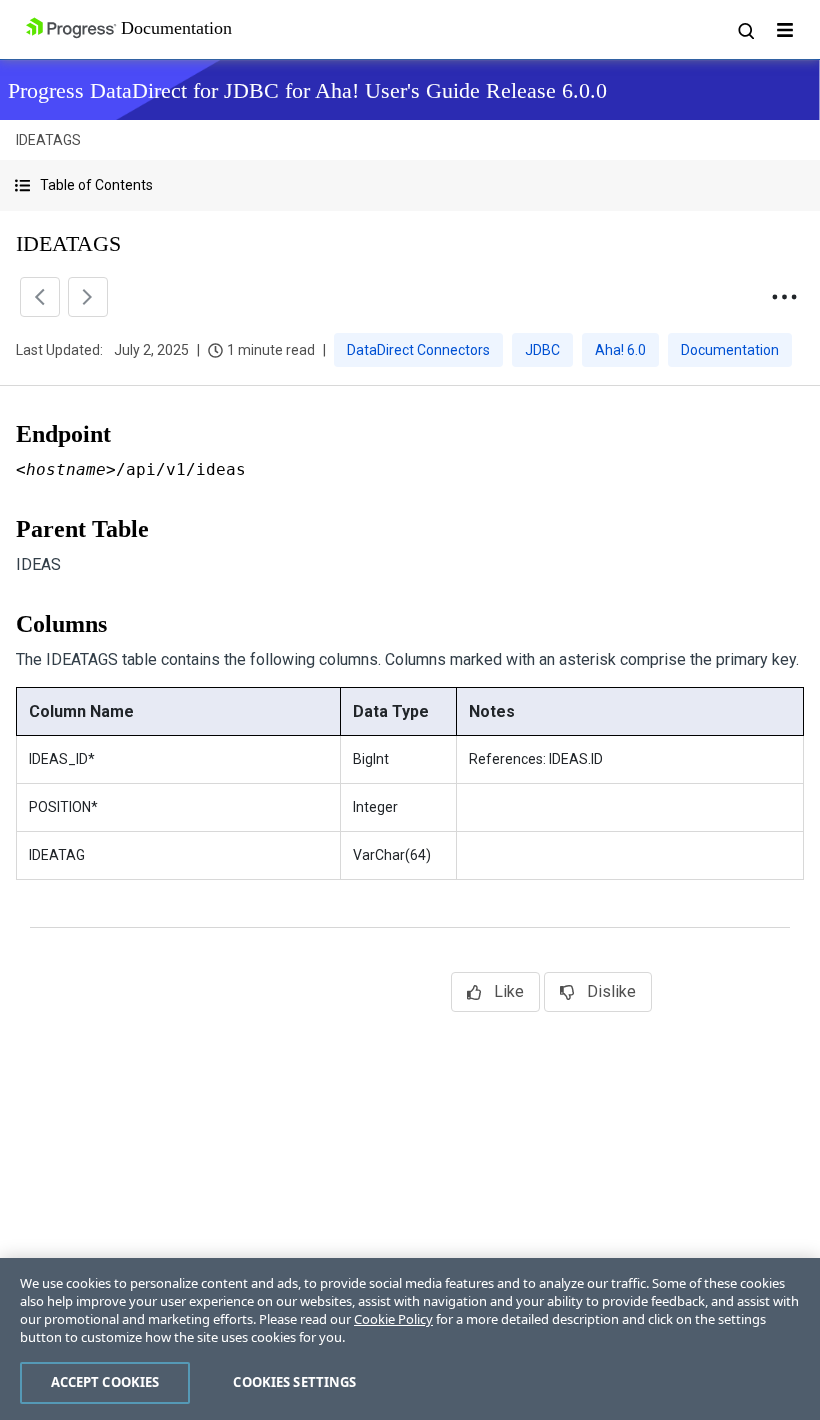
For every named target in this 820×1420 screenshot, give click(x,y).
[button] (410, 185)
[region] (410, 1339)
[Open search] (745, 30)
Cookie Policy (393, 1319)
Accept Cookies (105, 1382)
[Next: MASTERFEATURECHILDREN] (88, 297)
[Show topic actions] (784, 297)
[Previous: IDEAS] (40, 297)
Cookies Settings (294, 1382)
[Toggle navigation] (785, 30)
